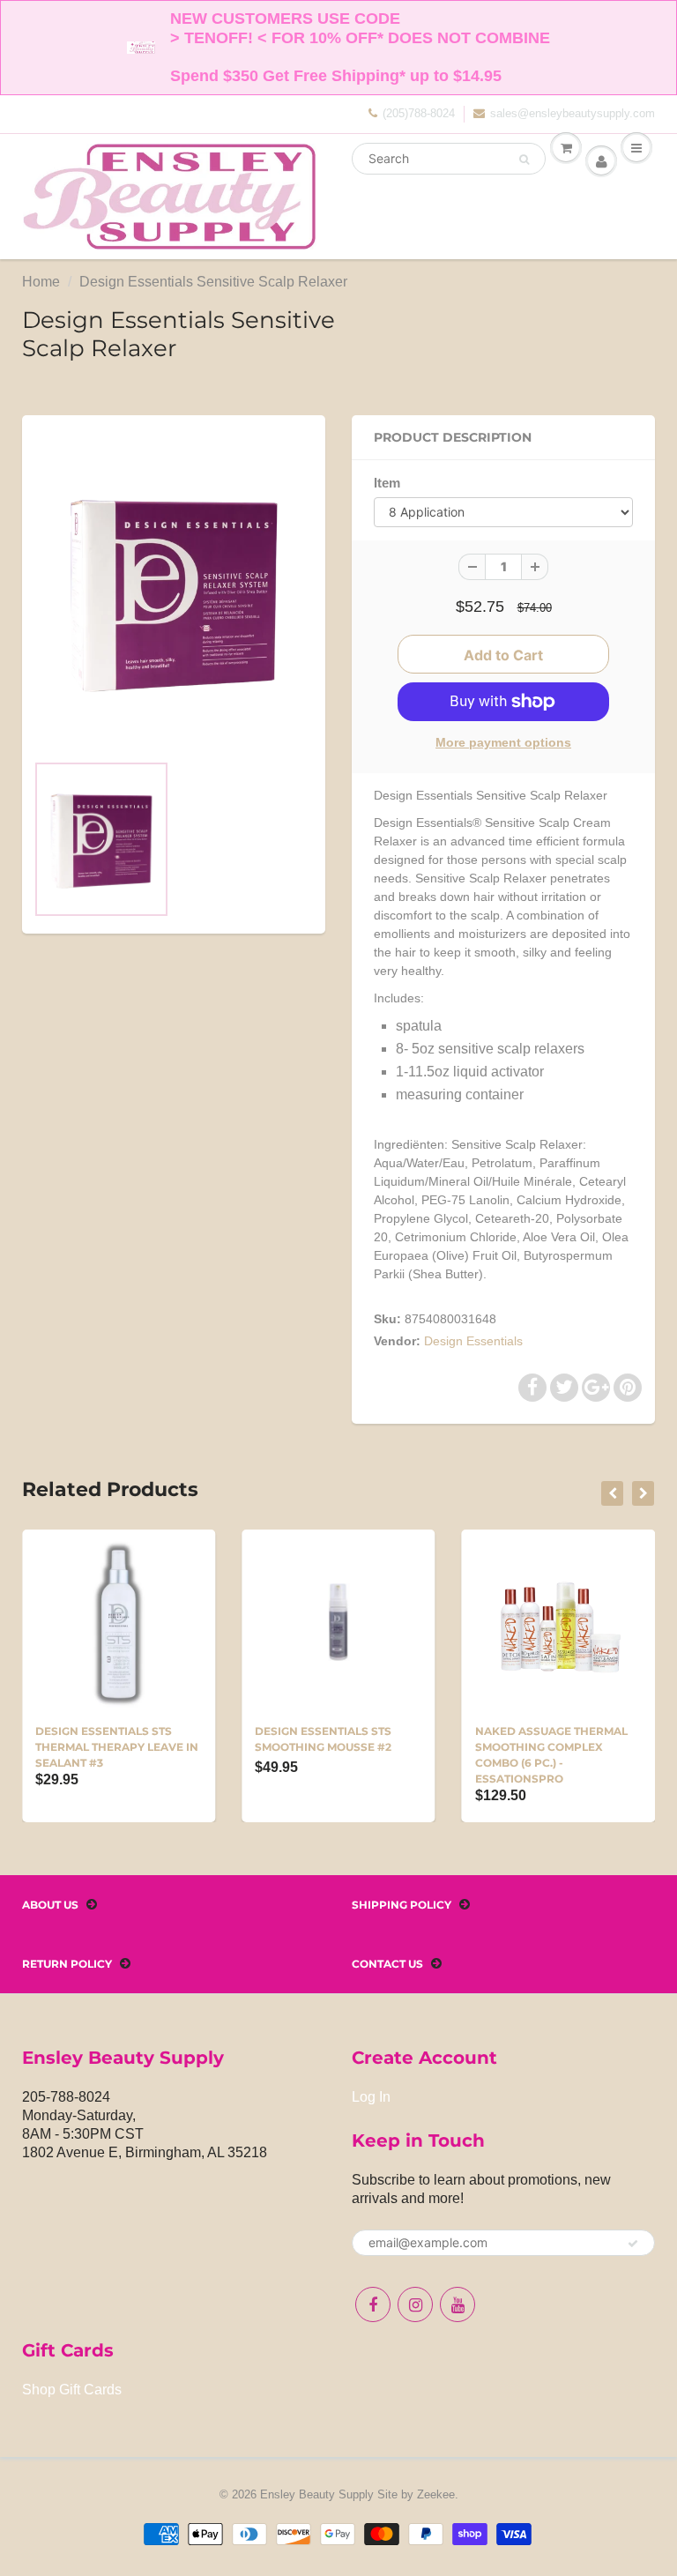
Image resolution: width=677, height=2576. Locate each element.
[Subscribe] (633, 2244)
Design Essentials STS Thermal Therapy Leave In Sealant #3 (117, 1747)
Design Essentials (473, 1341)
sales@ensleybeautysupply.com (573, 113)
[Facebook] (373, 2304)
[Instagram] (415, 2304)
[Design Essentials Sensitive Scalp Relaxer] (174, 592)
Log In (371, 2097)
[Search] (524, 160)
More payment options (503, 742)
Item (387, 483)
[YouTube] (458, 2304)
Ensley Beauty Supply (317, 2494)
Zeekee (436, 2494)
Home (41, 282)
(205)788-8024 (419, 113)
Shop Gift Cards (72, 2390)
